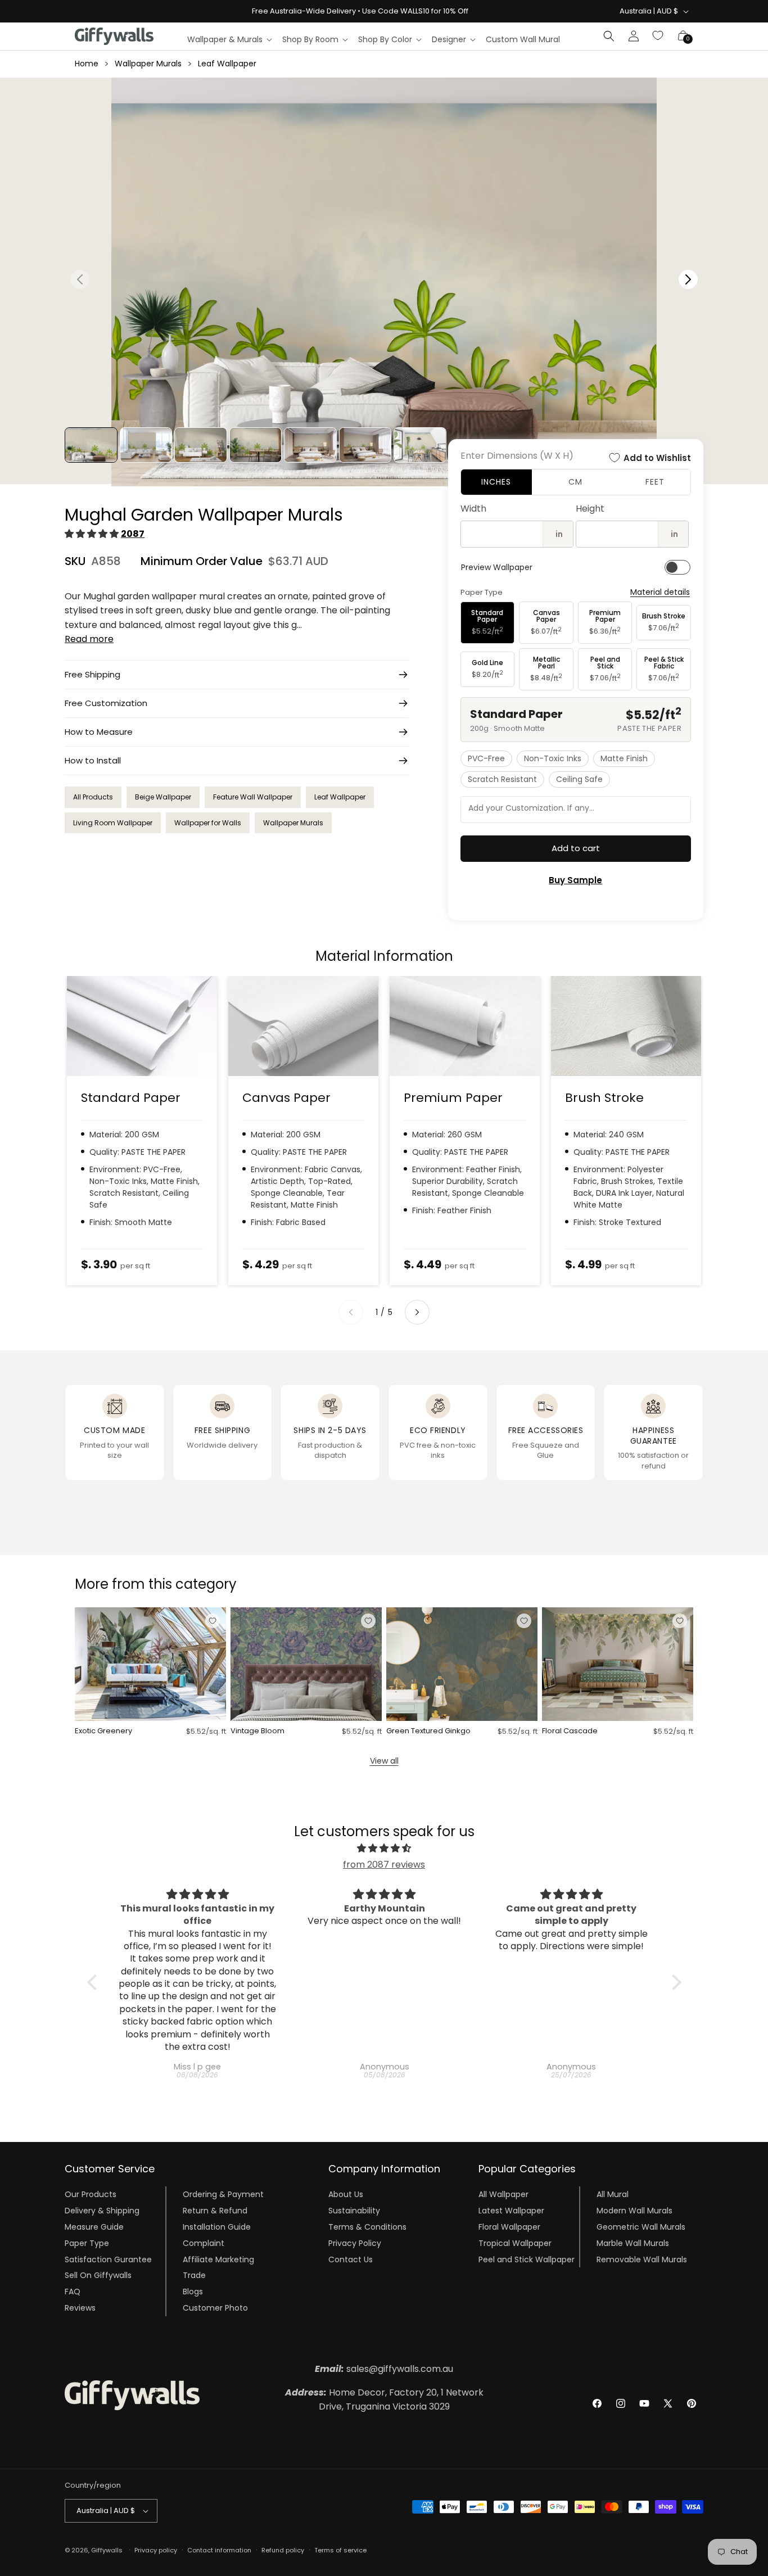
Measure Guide (94, 2227)
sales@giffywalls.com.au (384, 2369)
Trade (194, 2275)
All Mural (613, 2194)
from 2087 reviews (384, 1865)
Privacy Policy (355, 2243)
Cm (575, 482)
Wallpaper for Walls (208, 823)
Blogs (193, 2292)
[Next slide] (417, 1312)
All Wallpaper (503, 2194)
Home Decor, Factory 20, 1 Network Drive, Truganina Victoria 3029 (384, 2400)
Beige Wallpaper (163, 797)
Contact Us (351, 2259)
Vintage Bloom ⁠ (258, 1731)
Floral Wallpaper (509, 2227)
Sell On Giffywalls (98, 2275)
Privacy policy (156, 2550)
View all (384, 1761)
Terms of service (340, 2550)
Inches (496, 482)
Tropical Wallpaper (515, 2243)
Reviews (80, 2308)
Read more (89, 639)
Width (473, 509)
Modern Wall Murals (634, 2211)
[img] (384, 1849)
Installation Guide (217, 2227)
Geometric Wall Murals (641, 2227)
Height (590, 509)
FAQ (73, 2292)
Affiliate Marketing (218, 2259)
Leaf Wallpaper (227, 64)
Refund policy (283, 2550)
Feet (655, 482)
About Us (346, 2194)
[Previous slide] (351, 1312)
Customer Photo (215, 2308)
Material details (660, 592)
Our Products (91, 2194)
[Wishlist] (658, 36)
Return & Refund (215, 2211)
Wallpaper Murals (148, 64)
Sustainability (354, 2211)
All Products (93, 797)
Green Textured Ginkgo (428, 1731)
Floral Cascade (570, 1731)
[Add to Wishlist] (213, 1621)
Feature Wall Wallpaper (253, 797)
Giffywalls (107, 2550)
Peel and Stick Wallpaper (527, 2259)
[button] (229, 39)
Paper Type (87, 2243)
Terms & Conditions (367, 2227)
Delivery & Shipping (102, 2211)
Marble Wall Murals (633, 2243)
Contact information (219, 2550)
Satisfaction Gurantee (108, 2259)
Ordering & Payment (223, 2194)
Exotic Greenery (103, 1731)
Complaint (204, 2243)
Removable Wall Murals (642, 2259)
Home (87, 64)
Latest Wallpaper (511, 2211)
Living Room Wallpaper (113, 823)
